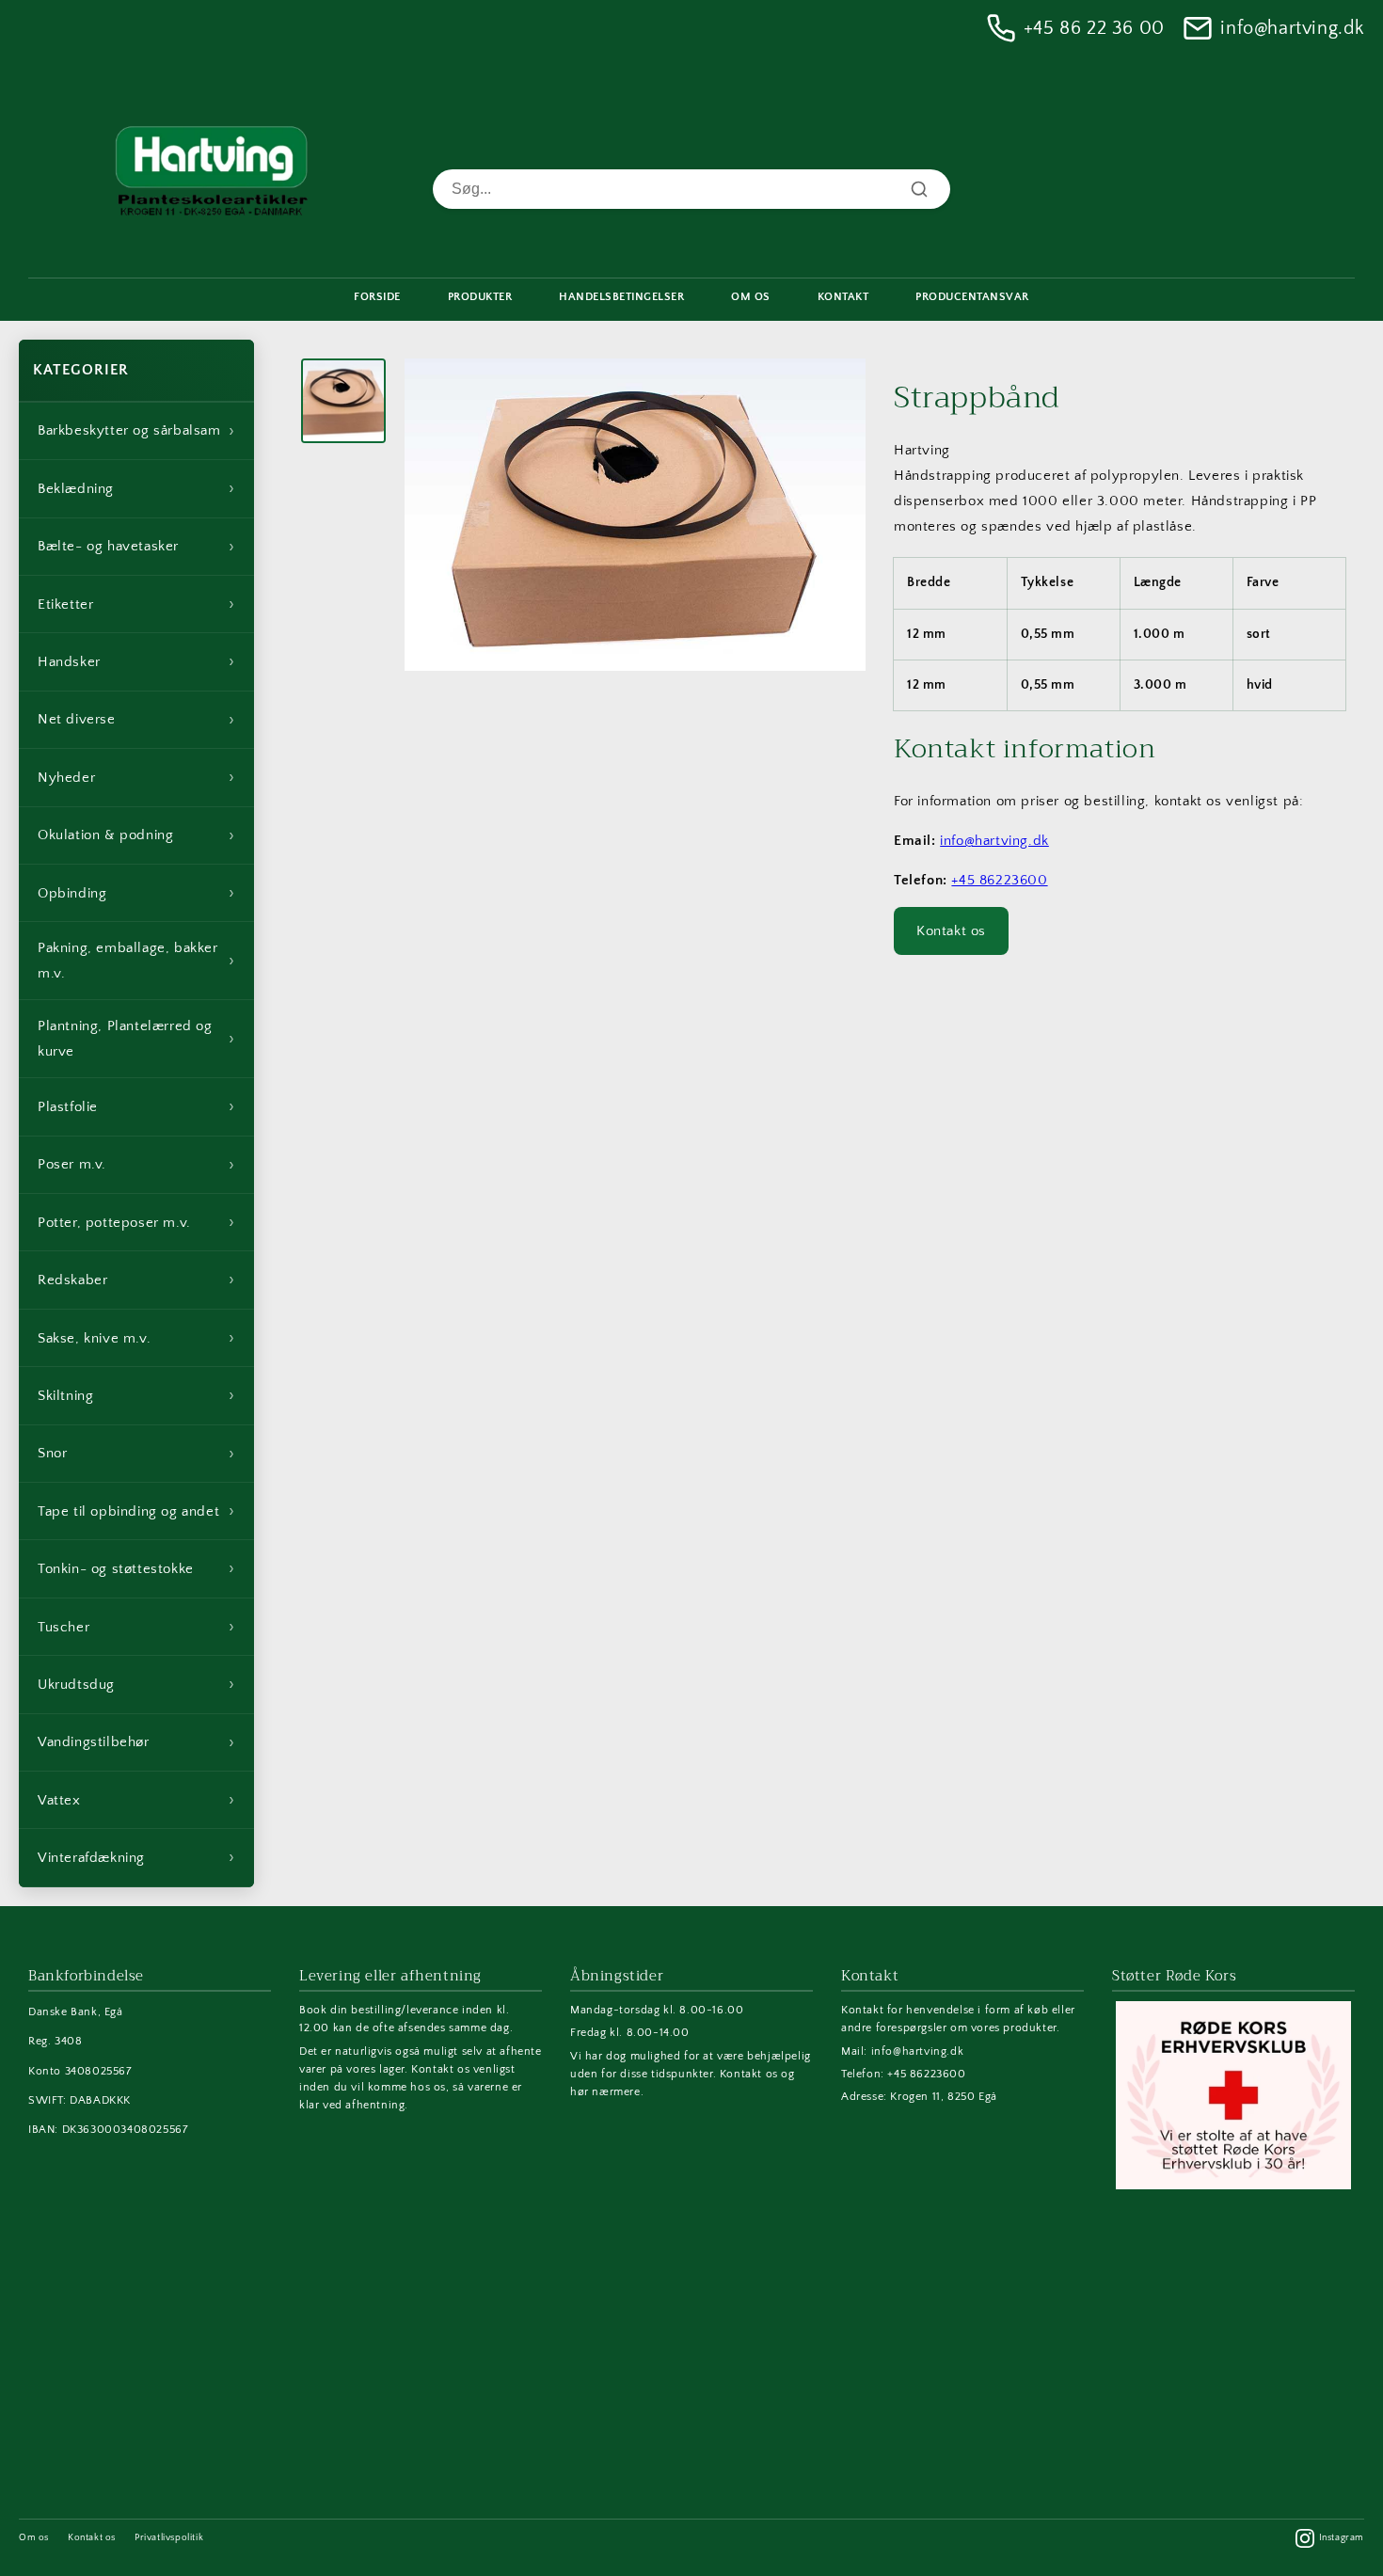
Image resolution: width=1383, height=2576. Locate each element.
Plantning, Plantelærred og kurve (136, 1039)
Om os (34, 2538)
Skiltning (136, 1395)
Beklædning (136, 488)
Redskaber (136, 1280)
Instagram (1342, 2538)
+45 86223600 (999, 880)
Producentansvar (972, 297)
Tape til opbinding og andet (136, 1511)
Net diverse (136, 720)
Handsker (136, 661)
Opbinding (136, 893)
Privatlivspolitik (169, 2538)
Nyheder (136, 777)
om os (751, 297)
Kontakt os (951, 931)
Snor (136, 1454)
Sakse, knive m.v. (136, 1338)
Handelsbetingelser (621, 297)
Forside (377, 297)
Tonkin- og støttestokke (136, 1568)
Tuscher (136, 1627)
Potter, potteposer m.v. (136, 1222)
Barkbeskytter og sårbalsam (136, 431)
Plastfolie (136, 1106)
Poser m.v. (136, 1165)
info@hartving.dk (1292, 28)
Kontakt (843, 297)
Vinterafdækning (136, 1857)
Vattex (136, 1800)
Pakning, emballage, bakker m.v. (136, 961)
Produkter (480, 297)
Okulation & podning (136, 835)
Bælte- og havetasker (136, 547)
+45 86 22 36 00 (1094, 28)
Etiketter (136, 604)
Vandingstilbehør (136, 1742)
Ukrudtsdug (136, 1684)
